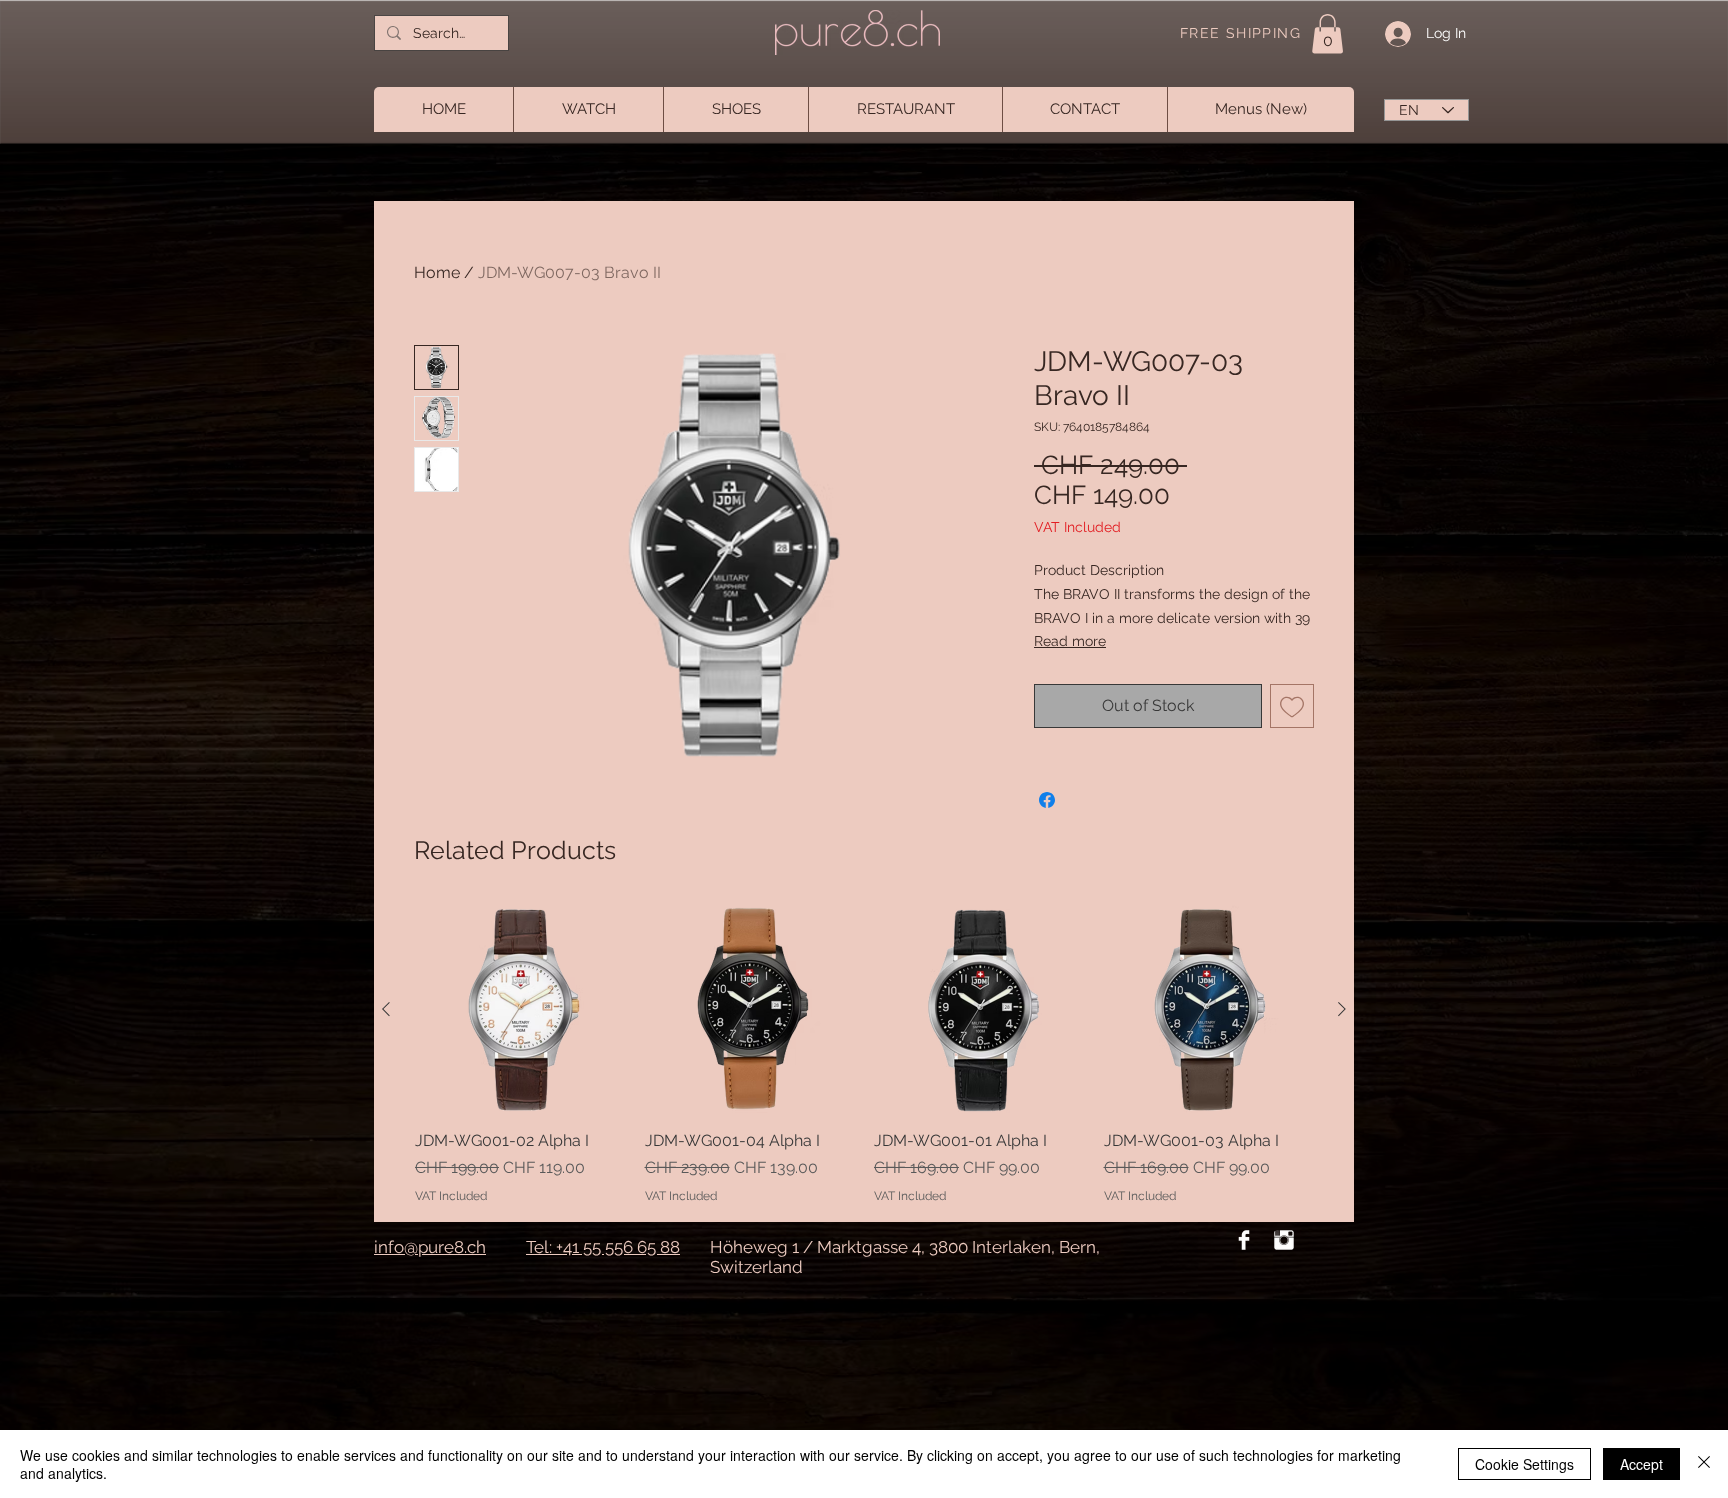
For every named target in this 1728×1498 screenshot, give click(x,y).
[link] (1327, 33)
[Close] (1704, 1464)
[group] (864, 1054)
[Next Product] (1342, 1009)
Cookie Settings (1524, 1464)
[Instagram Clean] (1284, 1240)
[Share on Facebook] (1047, 800)
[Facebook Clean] (1244, 1240)
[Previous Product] (386, 1009)
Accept (1641, 1464)
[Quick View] (520, 1010)
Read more (1070, 641)
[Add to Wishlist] (1292, 706)
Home (437, 272)
